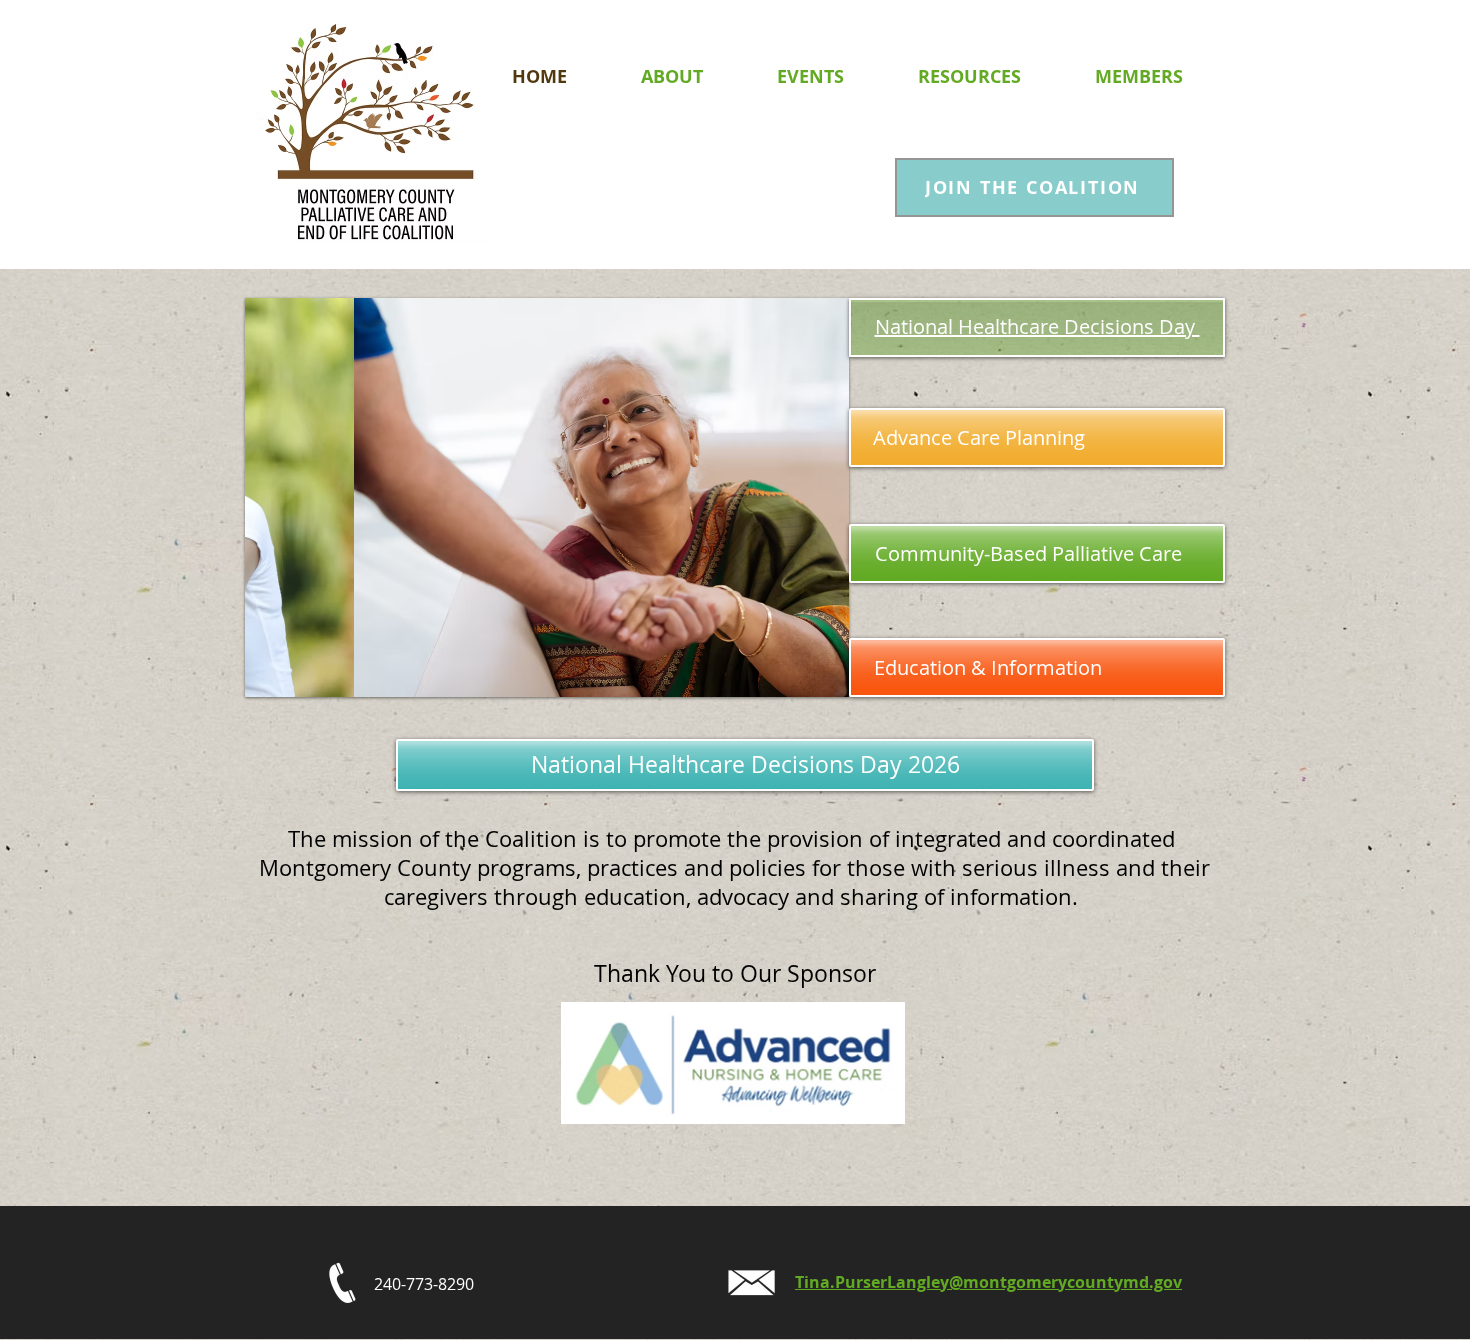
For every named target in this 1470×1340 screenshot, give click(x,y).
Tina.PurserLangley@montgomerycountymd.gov (988, 1282)
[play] (807, 679)
